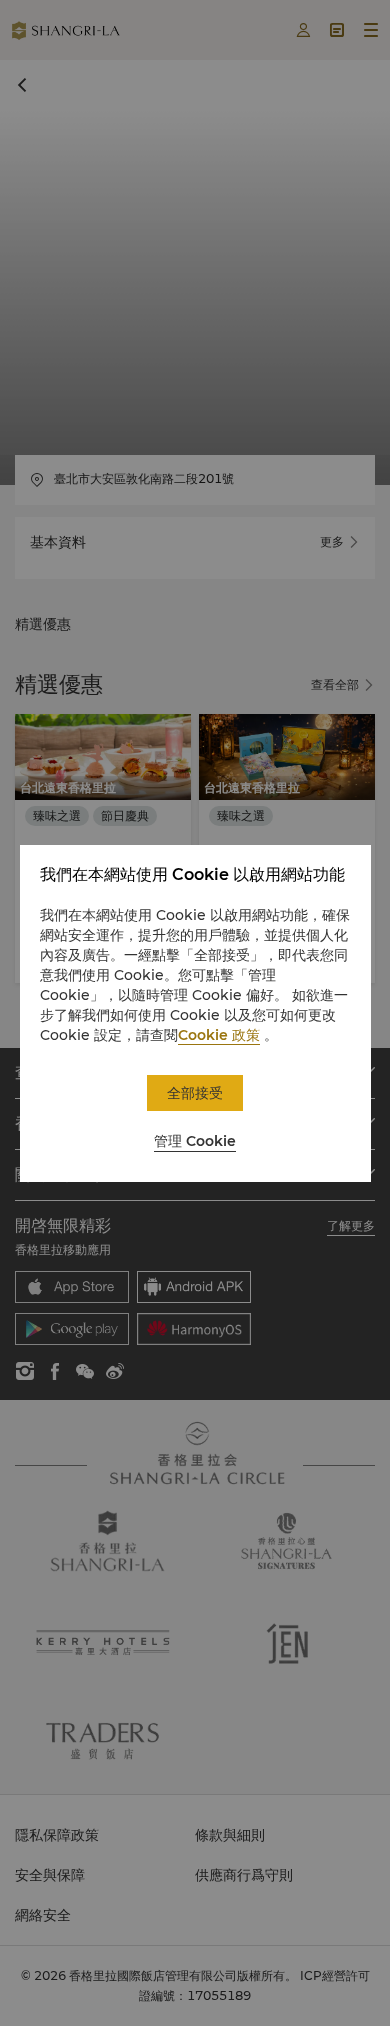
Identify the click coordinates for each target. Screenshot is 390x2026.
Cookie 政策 (219, 1035)
